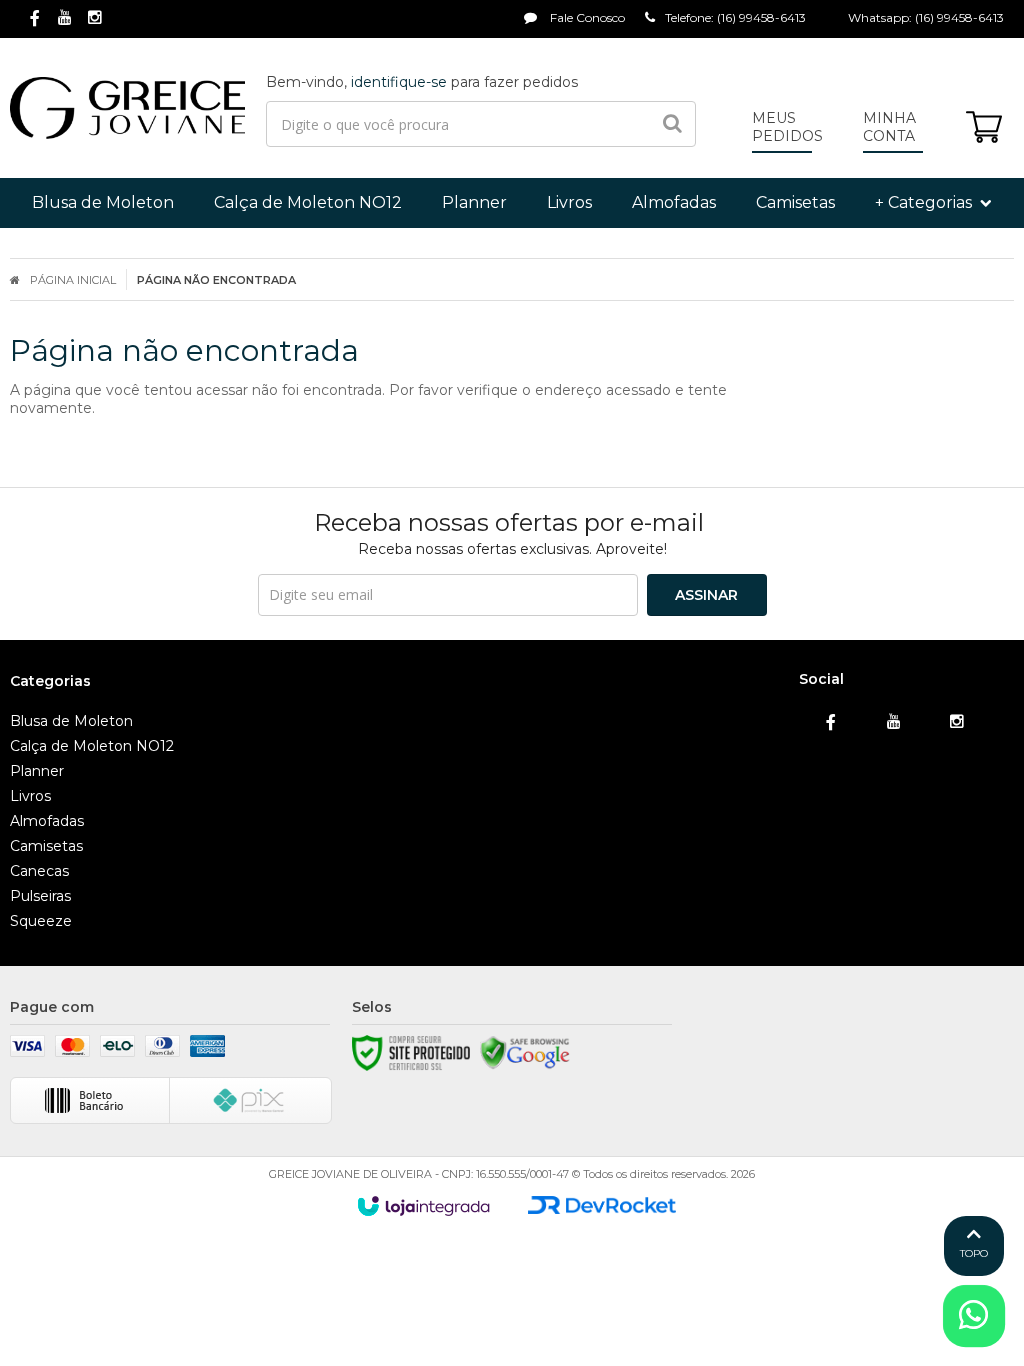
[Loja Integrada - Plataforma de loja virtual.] (423, 1206)
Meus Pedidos (787, 127)
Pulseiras (40, 896)
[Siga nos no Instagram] (95, 18)
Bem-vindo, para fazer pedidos (422, 82)
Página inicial (73, 280)
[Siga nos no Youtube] (65, 18)
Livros (30, 796)
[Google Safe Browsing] (525, 1053)
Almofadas (47, 821)
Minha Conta (889, 127)
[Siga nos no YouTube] (894, 722)
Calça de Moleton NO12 (92, 746)
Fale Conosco (586, 17)
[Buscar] (672, 124)
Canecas (39, 871)
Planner (37, 771)
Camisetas (46, 846)
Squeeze (41, 921)
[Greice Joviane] (127, 108)
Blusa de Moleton (71, 721)
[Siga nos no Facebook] (35, 19)
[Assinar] (707, 595)
